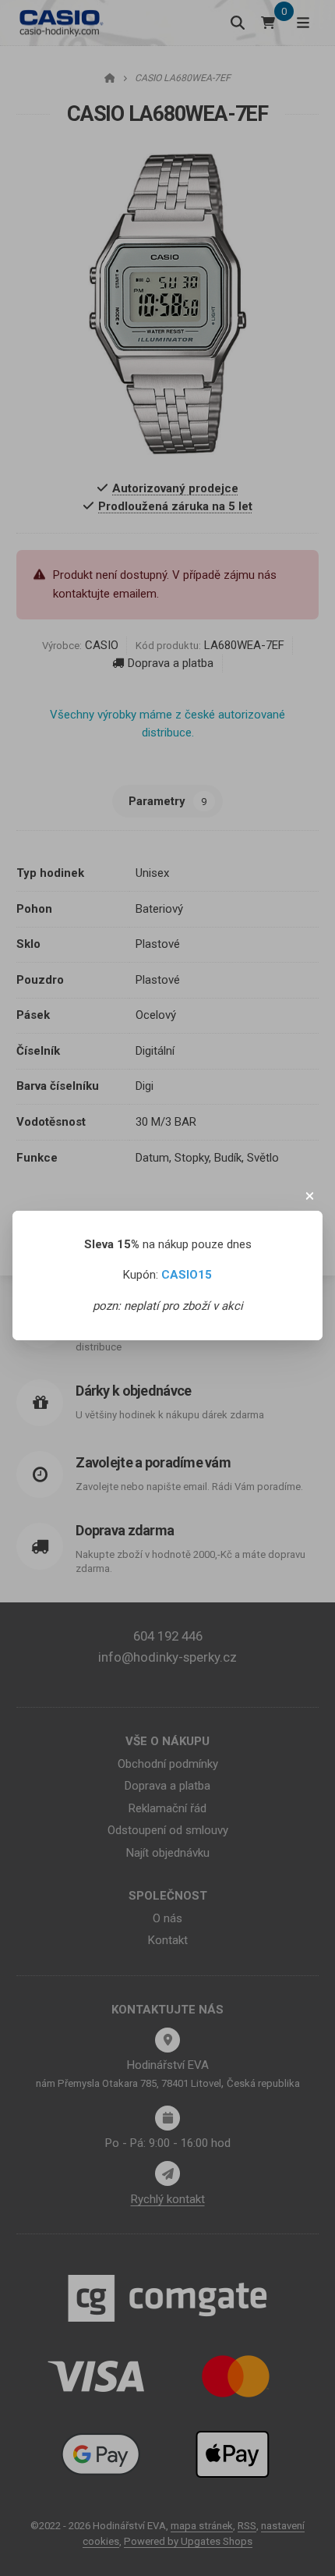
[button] (310, 1196)
